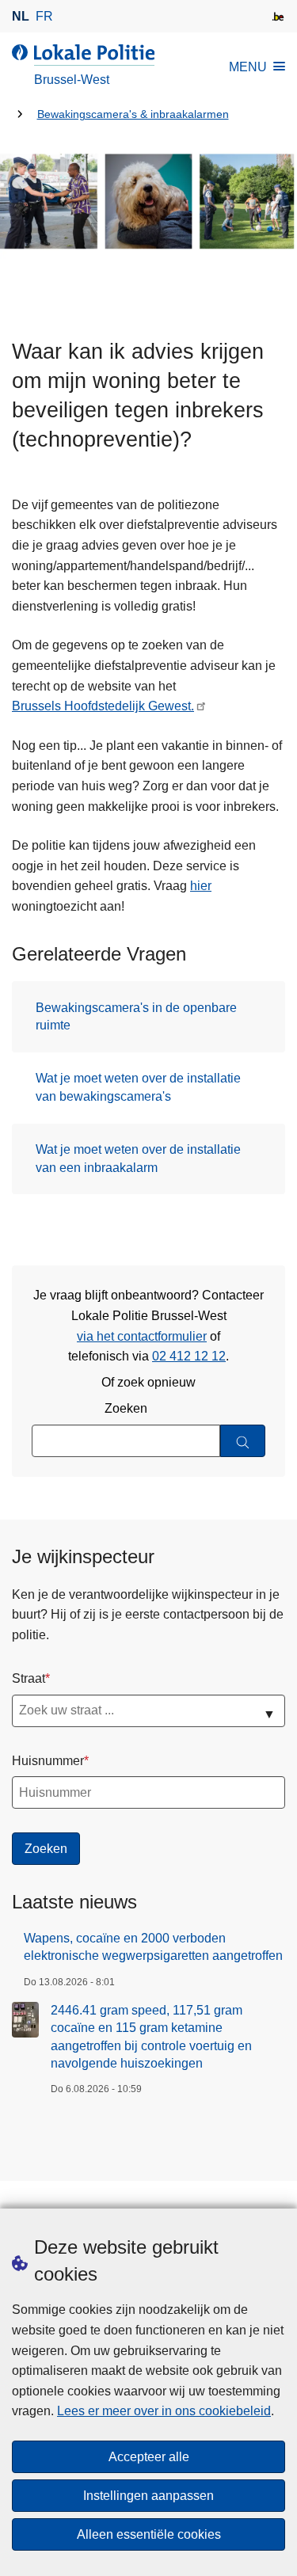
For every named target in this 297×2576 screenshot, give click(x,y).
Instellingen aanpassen (148, 2496)
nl (21, 16)
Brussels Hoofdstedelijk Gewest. (103, 706)
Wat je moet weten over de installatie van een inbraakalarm (138, 1158)
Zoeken (126, 1408)
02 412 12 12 (189, 1356)
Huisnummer (48, 1761)
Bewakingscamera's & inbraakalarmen (133, 114)
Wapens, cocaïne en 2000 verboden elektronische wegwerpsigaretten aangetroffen (153, 1947)
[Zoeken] (243, 1441)
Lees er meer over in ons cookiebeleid (164, 2411)
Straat (29, 1678)
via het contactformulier (142, 1336)
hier (201, 886)
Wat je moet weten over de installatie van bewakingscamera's (138, 1087)
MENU (248, 67)
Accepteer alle (149, 2457)
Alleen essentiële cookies (149, 2534)
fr (44, 16)
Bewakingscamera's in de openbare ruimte (136, 1016)
